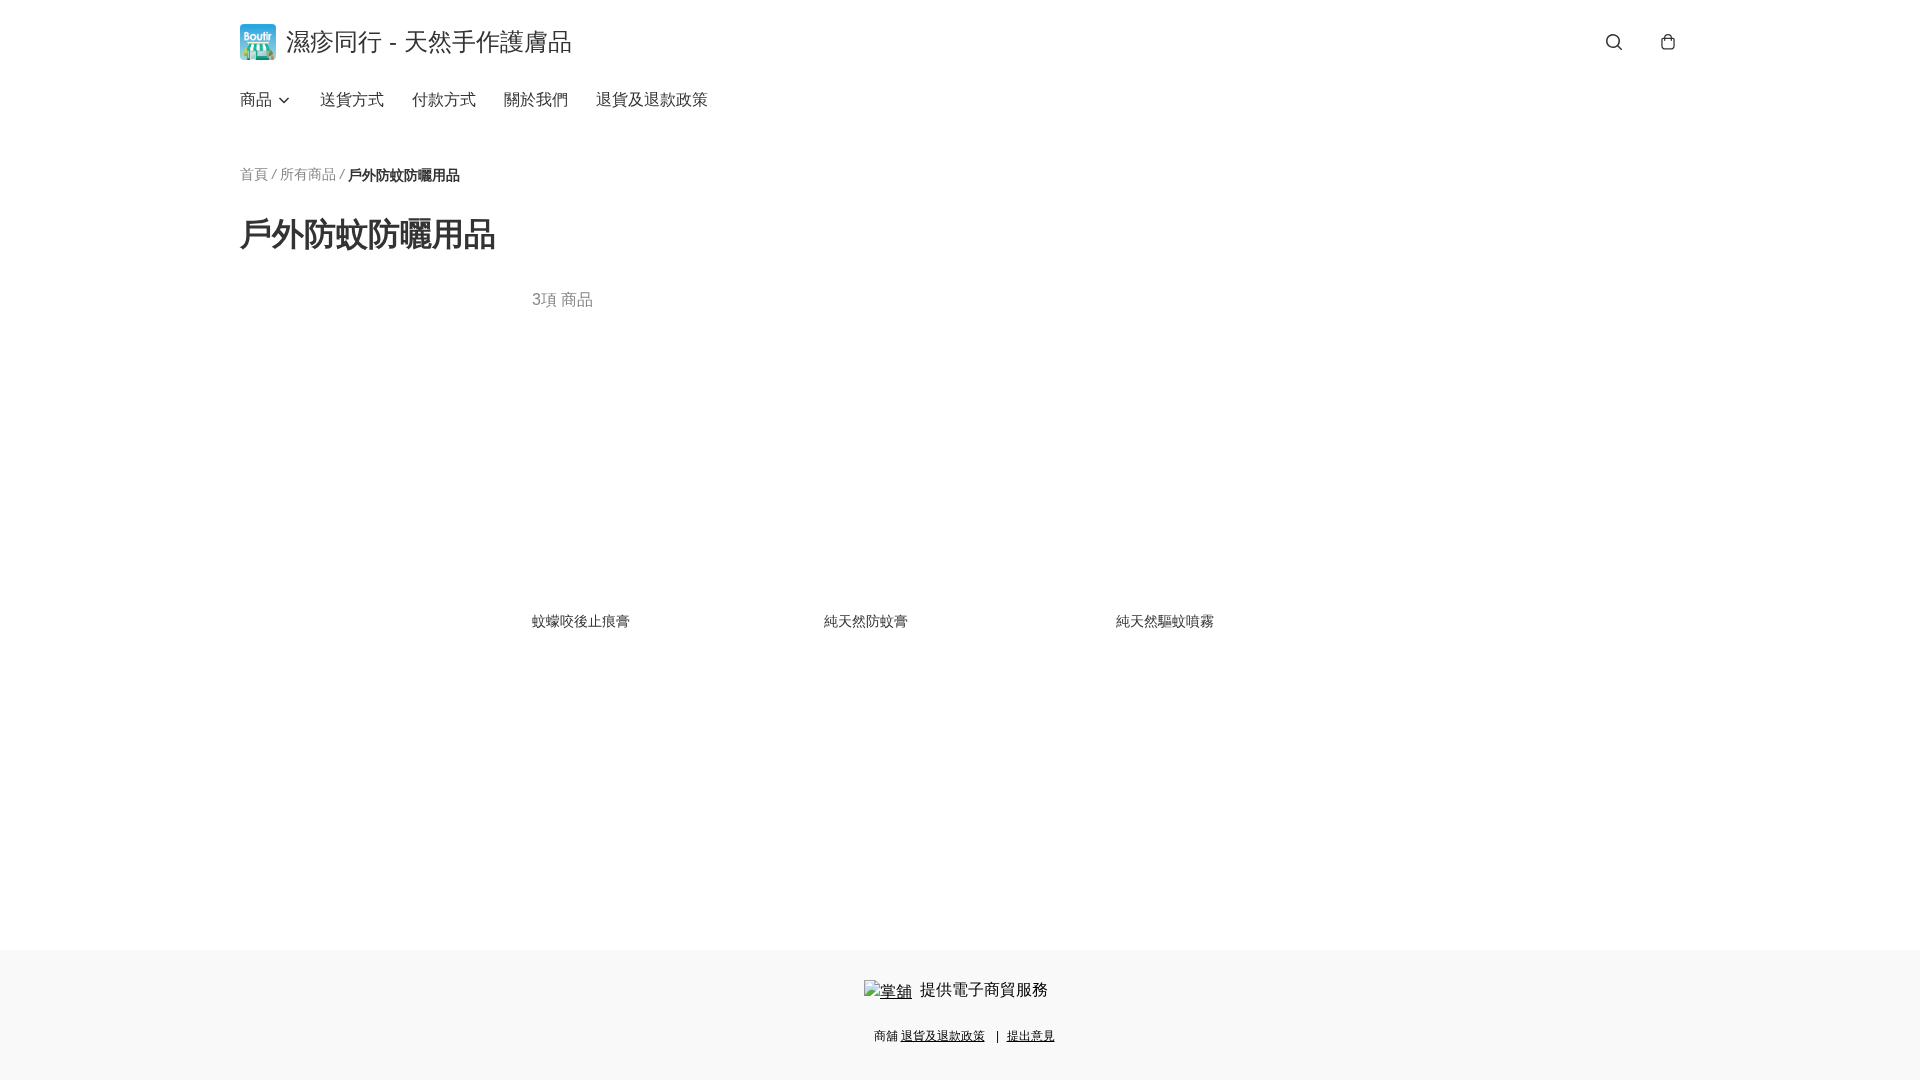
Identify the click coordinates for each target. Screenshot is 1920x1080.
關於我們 (536, 99)
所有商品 (308, 174)
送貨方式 (352, 99)
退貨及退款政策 (652, 99)
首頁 (254, 174)
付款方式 (444, 99)
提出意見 (1031, 1036)
